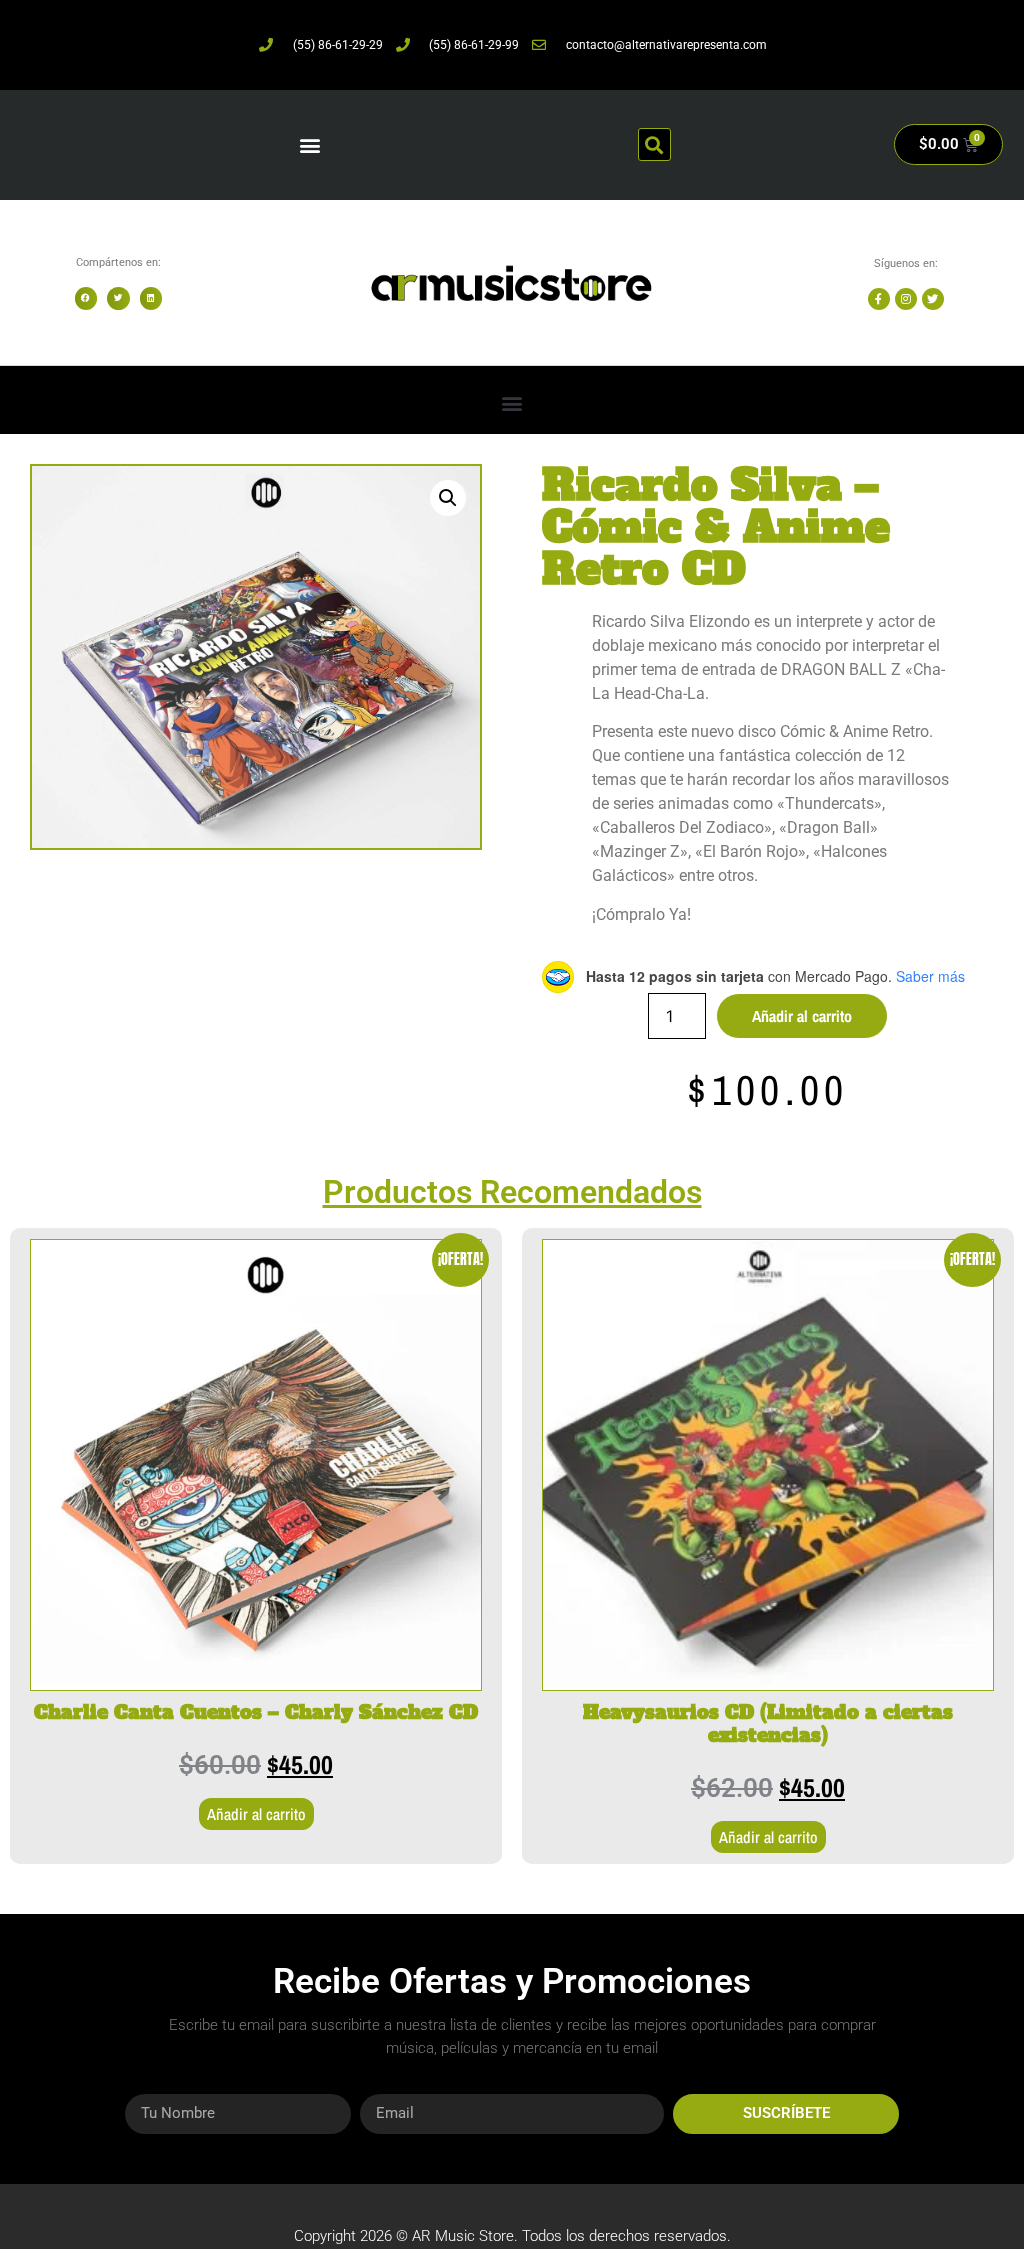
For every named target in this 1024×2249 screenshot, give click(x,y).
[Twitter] (933, 299)
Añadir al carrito (802, 1016)
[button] (310, 144)
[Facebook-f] (879, 299)
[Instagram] (906, 299)
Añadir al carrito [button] (256, 1814)
